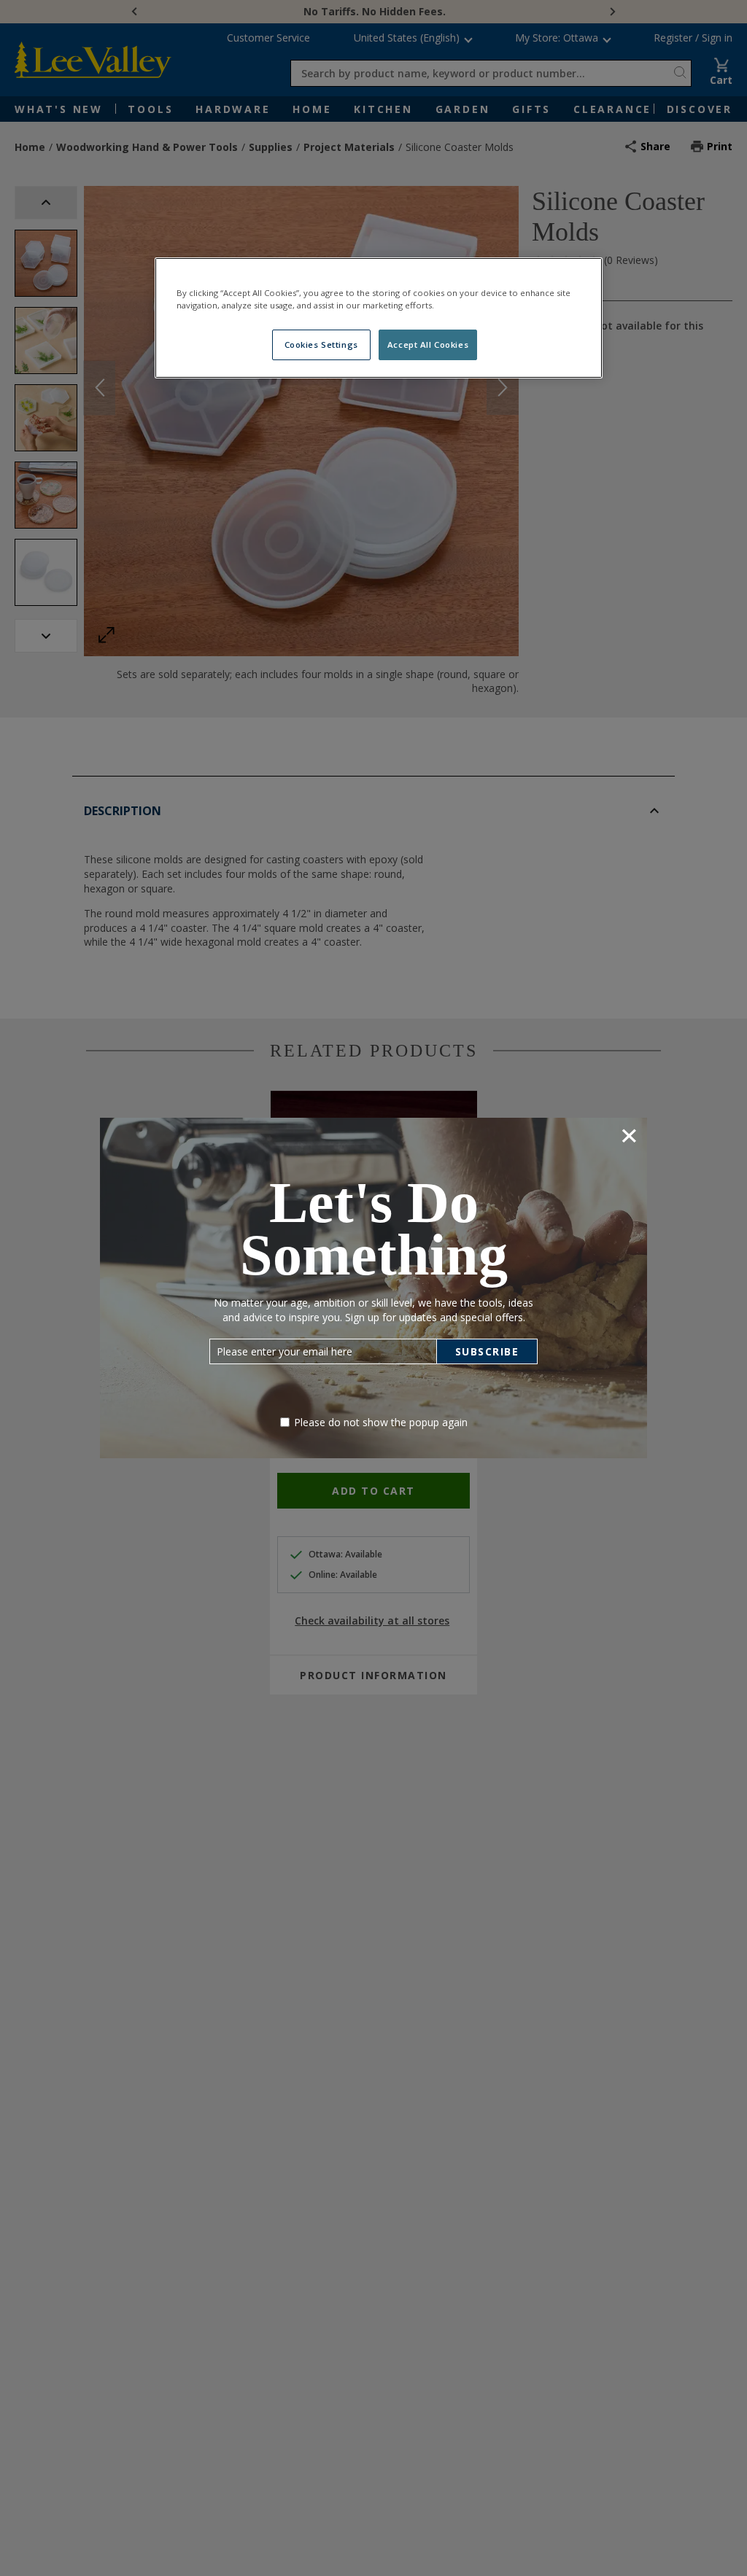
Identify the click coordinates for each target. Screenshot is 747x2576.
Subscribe (487, 1351)
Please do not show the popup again (381, 1422)
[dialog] (373, 1288)
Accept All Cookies (428, 345)
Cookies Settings (321, 345)
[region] (379, 318)
